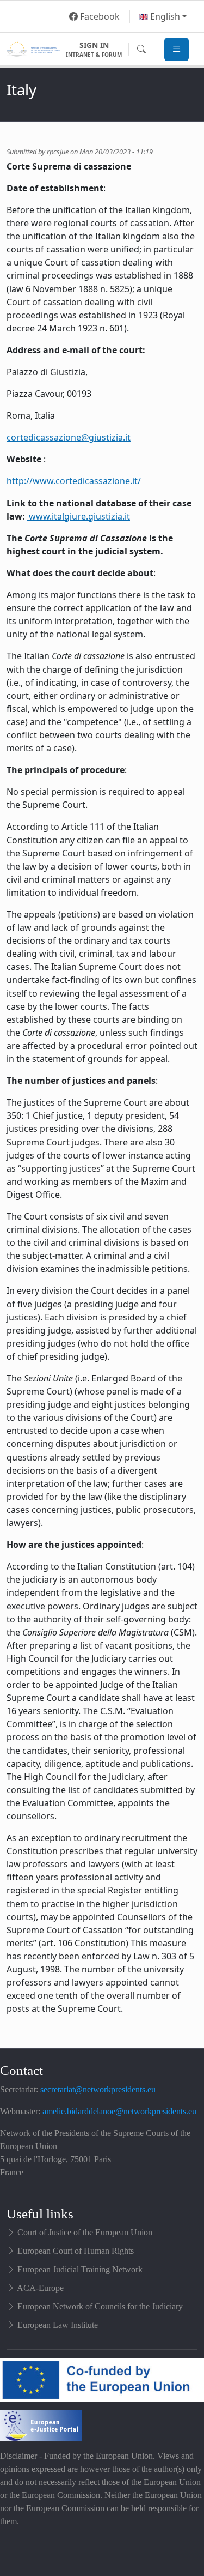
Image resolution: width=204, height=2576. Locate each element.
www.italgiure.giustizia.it (78, 516)
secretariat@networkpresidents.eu (98, 2089)
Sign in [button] (94, 49)
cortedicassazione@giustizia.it (69, 437)
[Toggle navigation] (177, 49)
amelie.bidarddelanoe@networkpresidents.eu (119, 2111)
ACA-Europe (40, 2288)
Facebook (99, 16)
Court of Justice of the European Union (85, 2232)
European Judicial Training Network (80, 2269)
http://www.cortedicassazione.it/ (74, 481)
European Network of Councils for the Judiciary (100, 2306)
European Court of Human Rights (76, 2251)
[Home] (33, 49)
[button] (163, 16)
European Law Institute (58, 2325)
